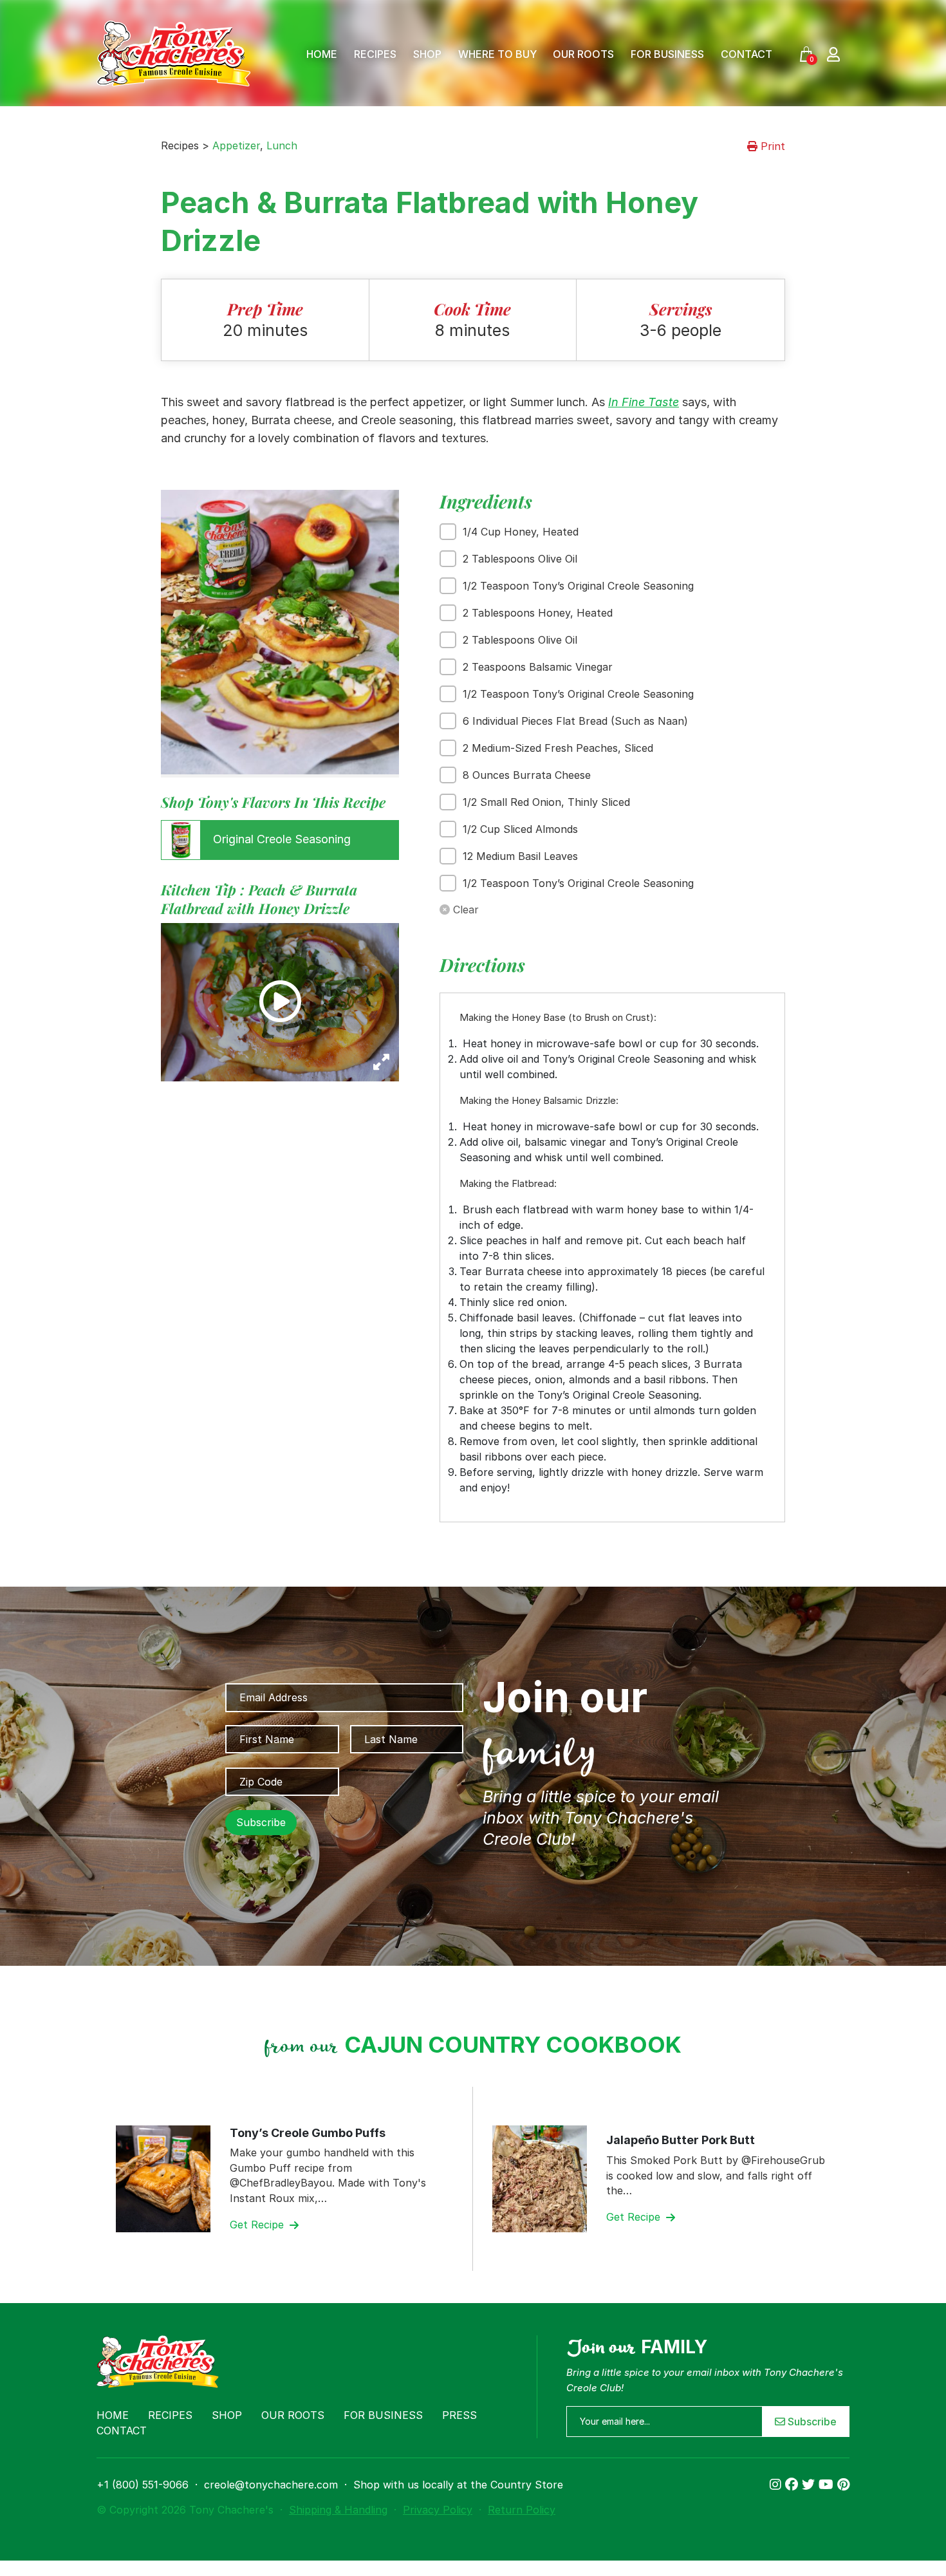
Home (322, 54)
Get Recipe (258, 2225)
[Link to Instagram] (777, 2485)
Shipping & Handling (338, 2510)
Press (459, 2415)
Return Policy (522, 2510)
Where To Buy (497, 54)
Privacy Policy (438, 2510)
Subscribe (811, 2422)
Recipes (375, 54)
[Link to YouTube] (828, 2485)
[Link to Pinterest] (843, 2485)
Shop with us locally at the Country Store (458, 2485)
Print (771, 146)
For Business (667, 54)
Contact (747, 54)
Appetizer (236, 145)
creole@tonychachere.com (271, 2485)
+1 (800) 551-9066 (143, 2485)
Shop (427, 54)
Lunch (282, 145)
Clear (464, 910)
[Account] (833, 54)
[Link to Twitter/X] (810, 2485)
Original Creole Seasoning (280, 839)
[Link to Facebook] (793, 2485)
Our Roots (583, 54)
